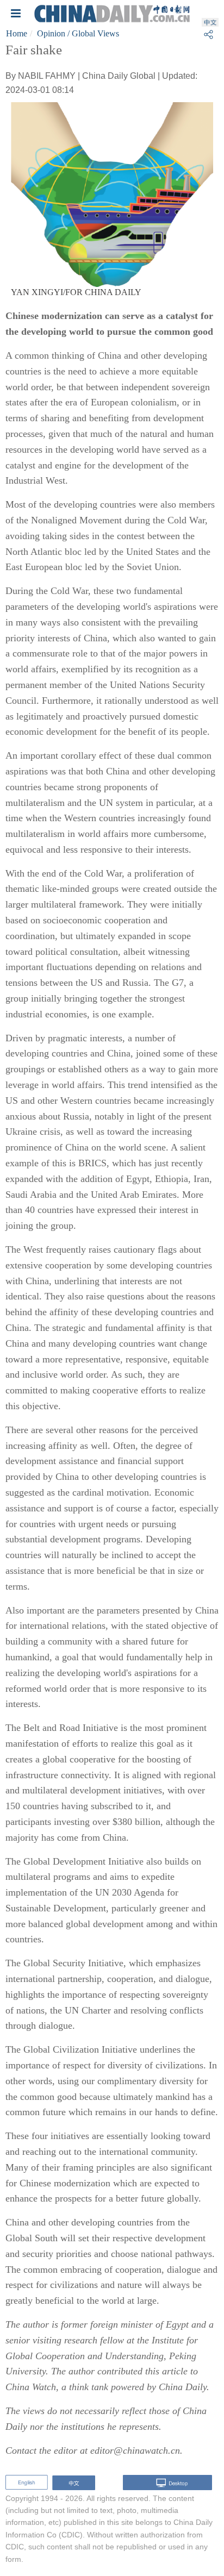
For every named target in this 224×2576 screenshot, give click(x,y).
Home (17, 33)
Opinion (51, 33)
